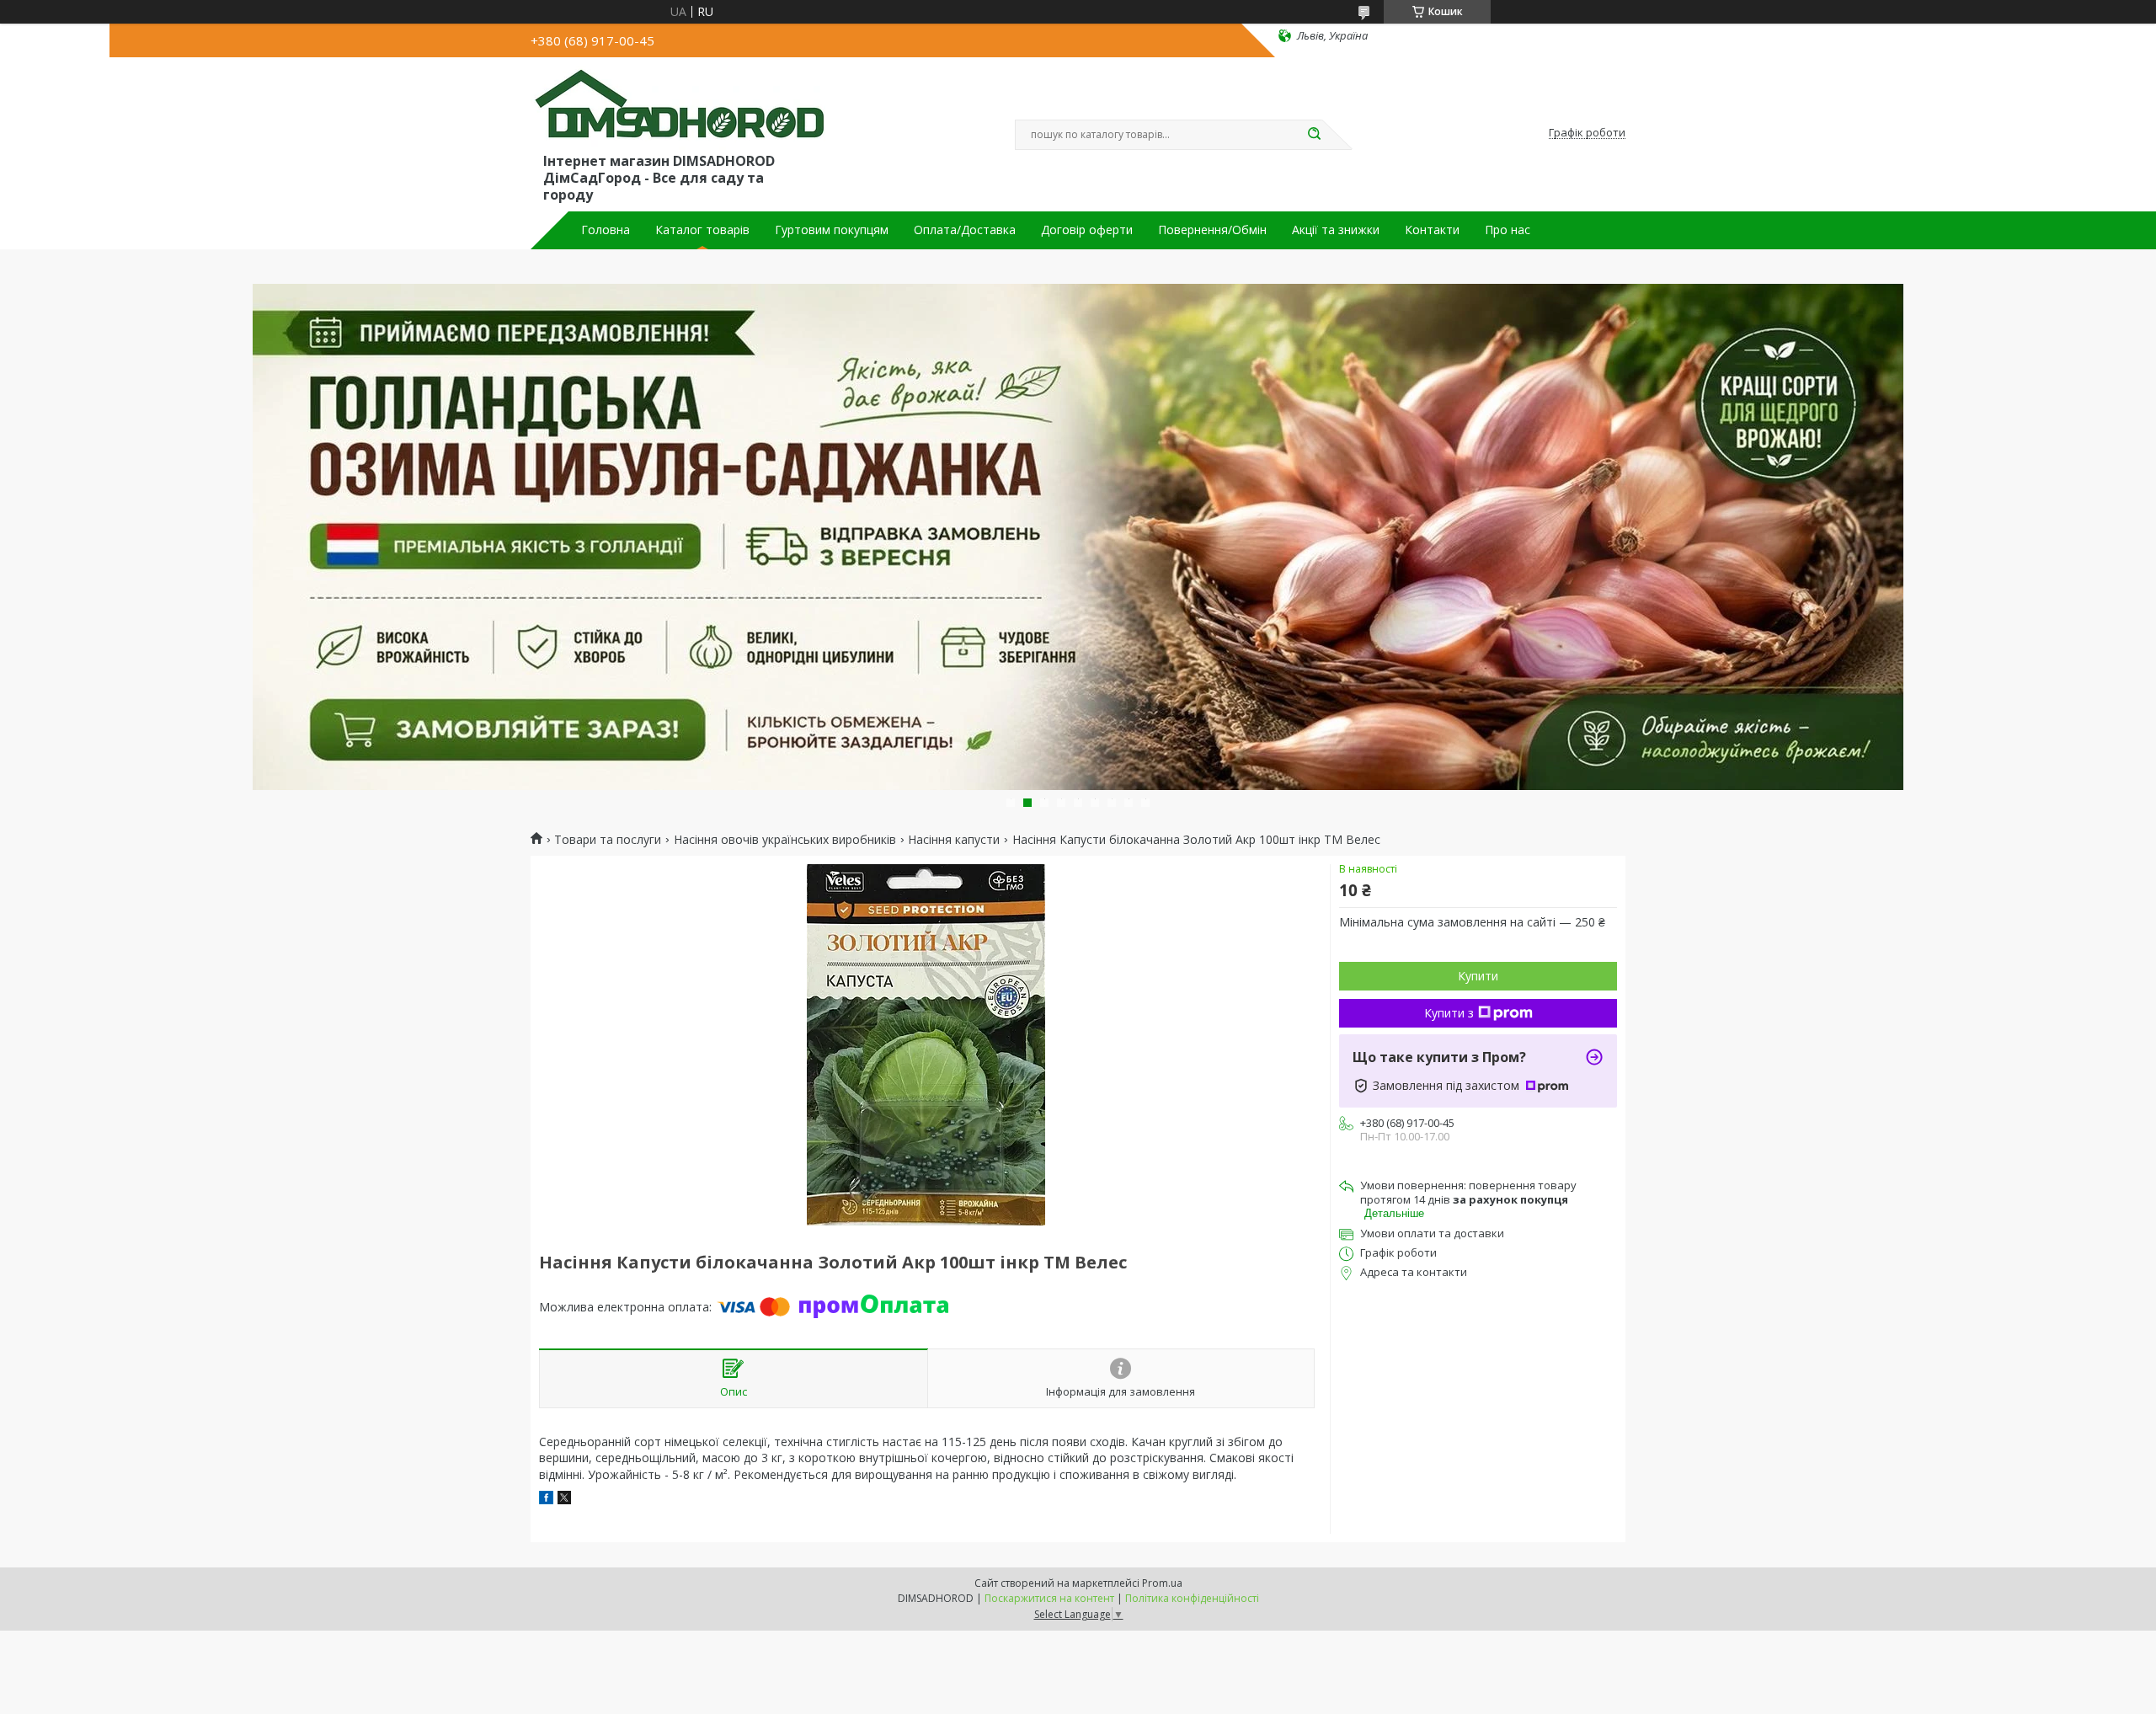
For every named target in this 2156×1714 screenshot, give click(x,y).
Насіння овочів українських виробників (785, 840)
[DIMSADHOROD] (678, 108)
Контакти (1432, 230)
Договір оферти (1087, 230)
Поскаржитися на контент (1049, 1598)
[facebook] (546, 1500)
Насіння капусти (954, 840)
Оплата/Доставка (965, 230)
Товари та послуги (608, 840)
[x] (564, 1500)
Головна (606, 230)
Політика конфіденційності (1192, 1598)
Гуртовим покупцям (832, 230)
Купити (1478, 976)
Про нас (1508, 230)
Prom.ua (1162, 1583)
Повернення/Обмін (1212, 230)
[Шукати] (1314, 135)
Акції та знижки (1336, 230)
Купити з (1449, 1013)
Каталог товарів (702, 230)
